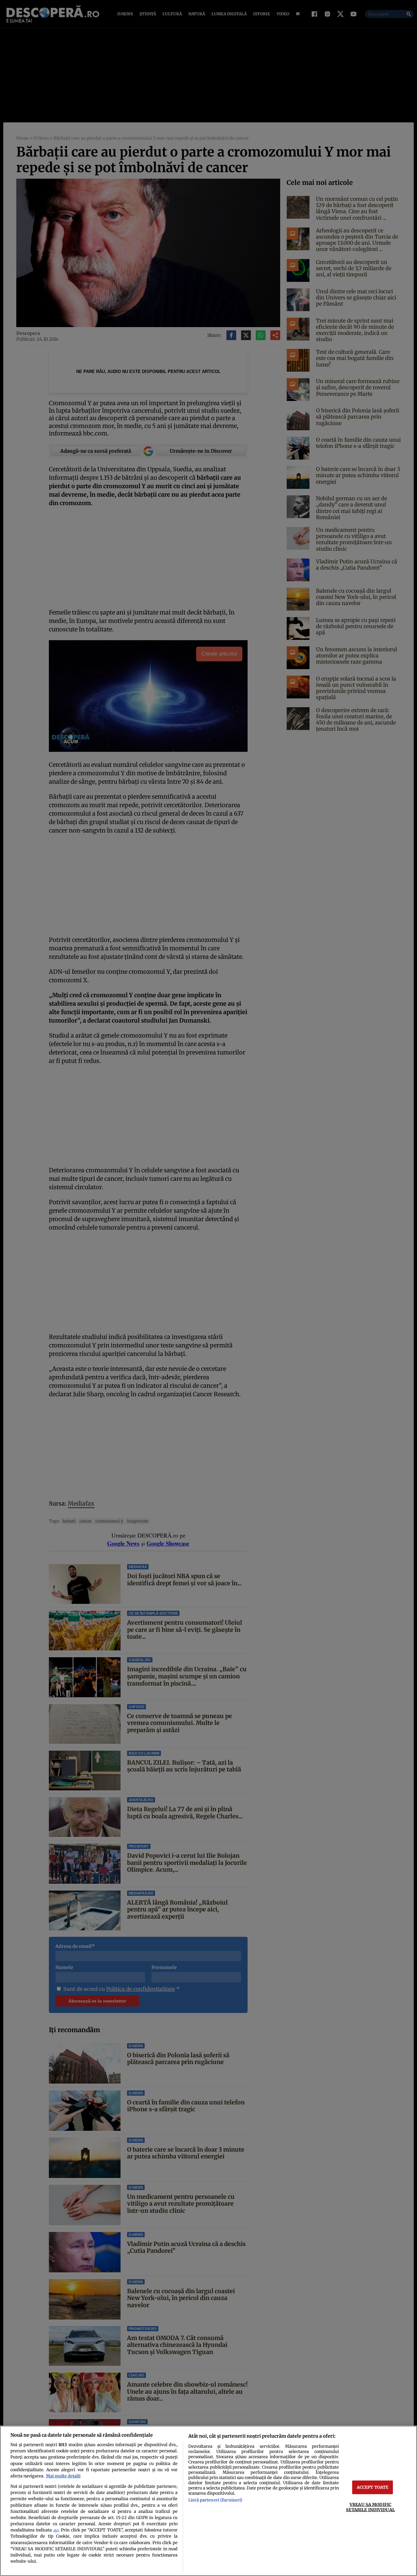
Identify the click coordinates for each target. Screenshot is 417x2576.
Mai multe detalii (63, 2476)
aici (56, 2530)
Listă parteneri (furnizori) (215, 2500)
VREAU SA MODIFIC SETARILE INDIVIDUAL (370, 2507)
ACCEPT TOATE (373, 2487)
